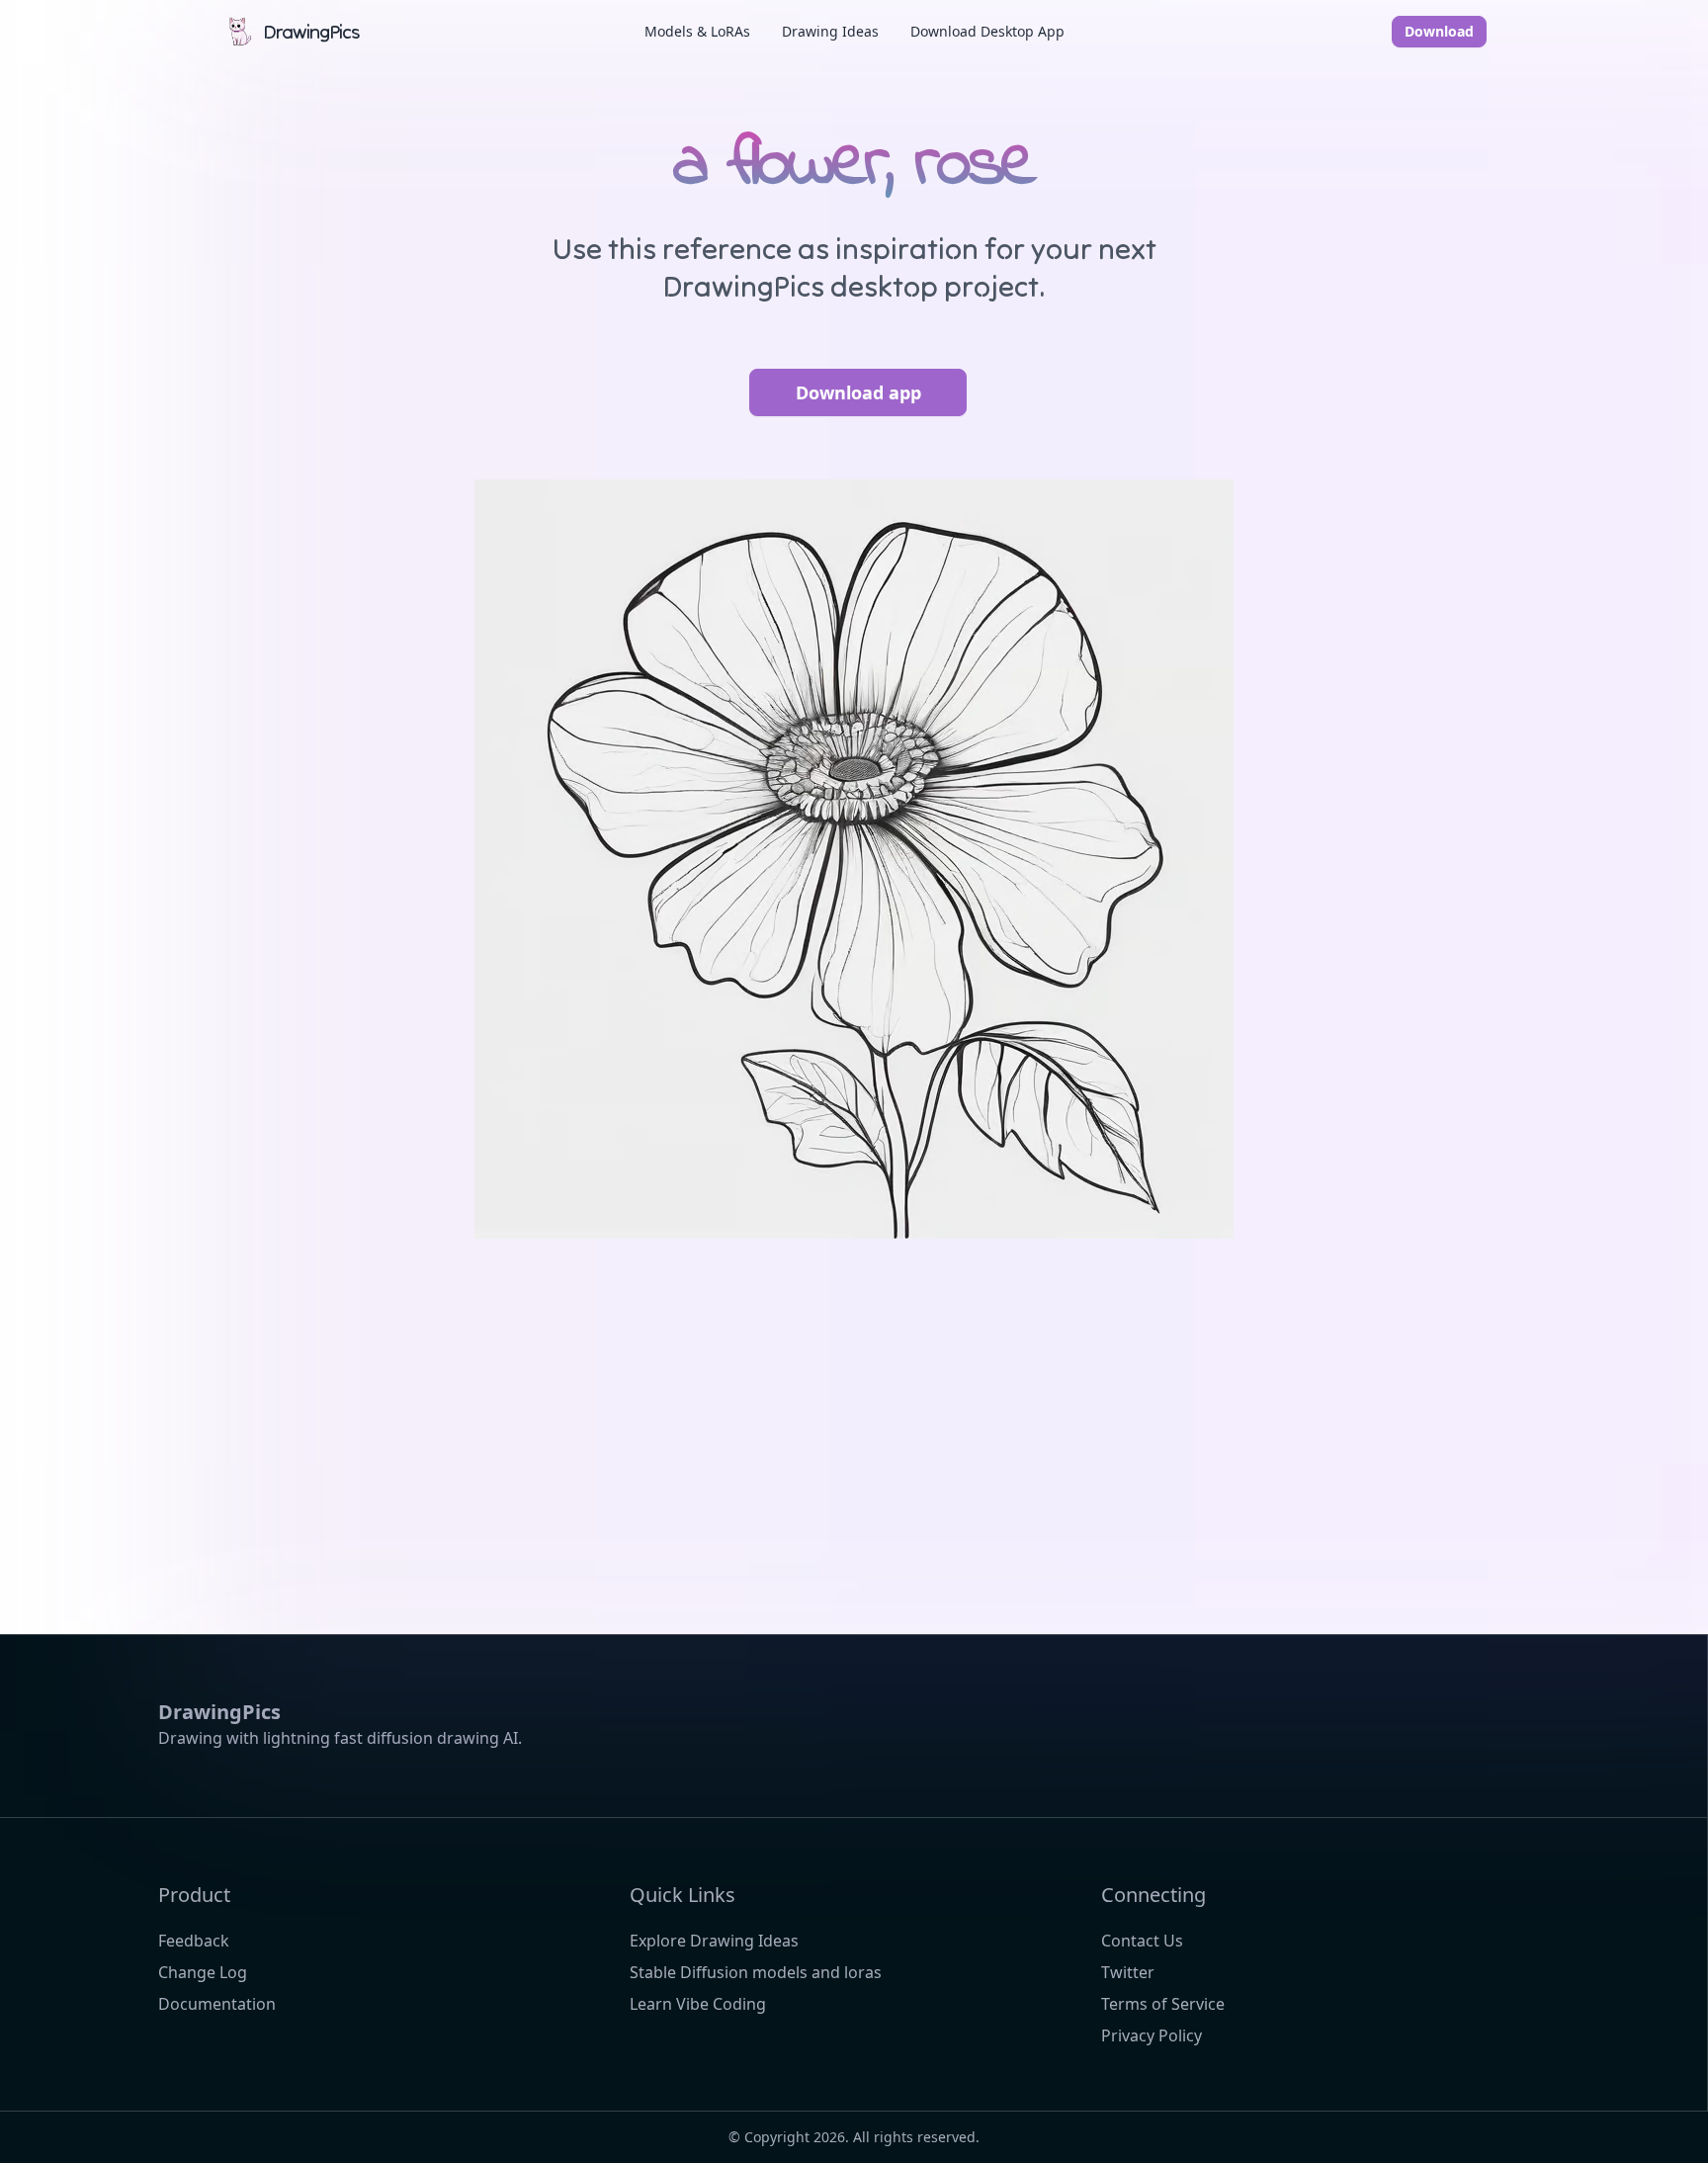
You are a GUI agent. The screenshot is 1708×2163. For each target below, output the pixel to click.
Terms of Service (1163, 2004)
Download (1439, 31)
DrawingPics (311, 31)
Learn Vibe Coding (698, 2004)
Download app (858, 392)
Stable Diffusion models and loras (756, 1972)
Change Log (203, 1972)
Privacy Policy (1152, 2035)
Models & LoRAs (697, 31)
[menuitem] (697, 32)
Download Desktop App (987, 31)
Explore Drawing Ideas (714, 1941)
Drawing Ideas (830, 31)
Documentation (217, 2004)
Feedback (194, 1941)
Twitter (1128, 1972)
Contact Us (1142, 1941)
